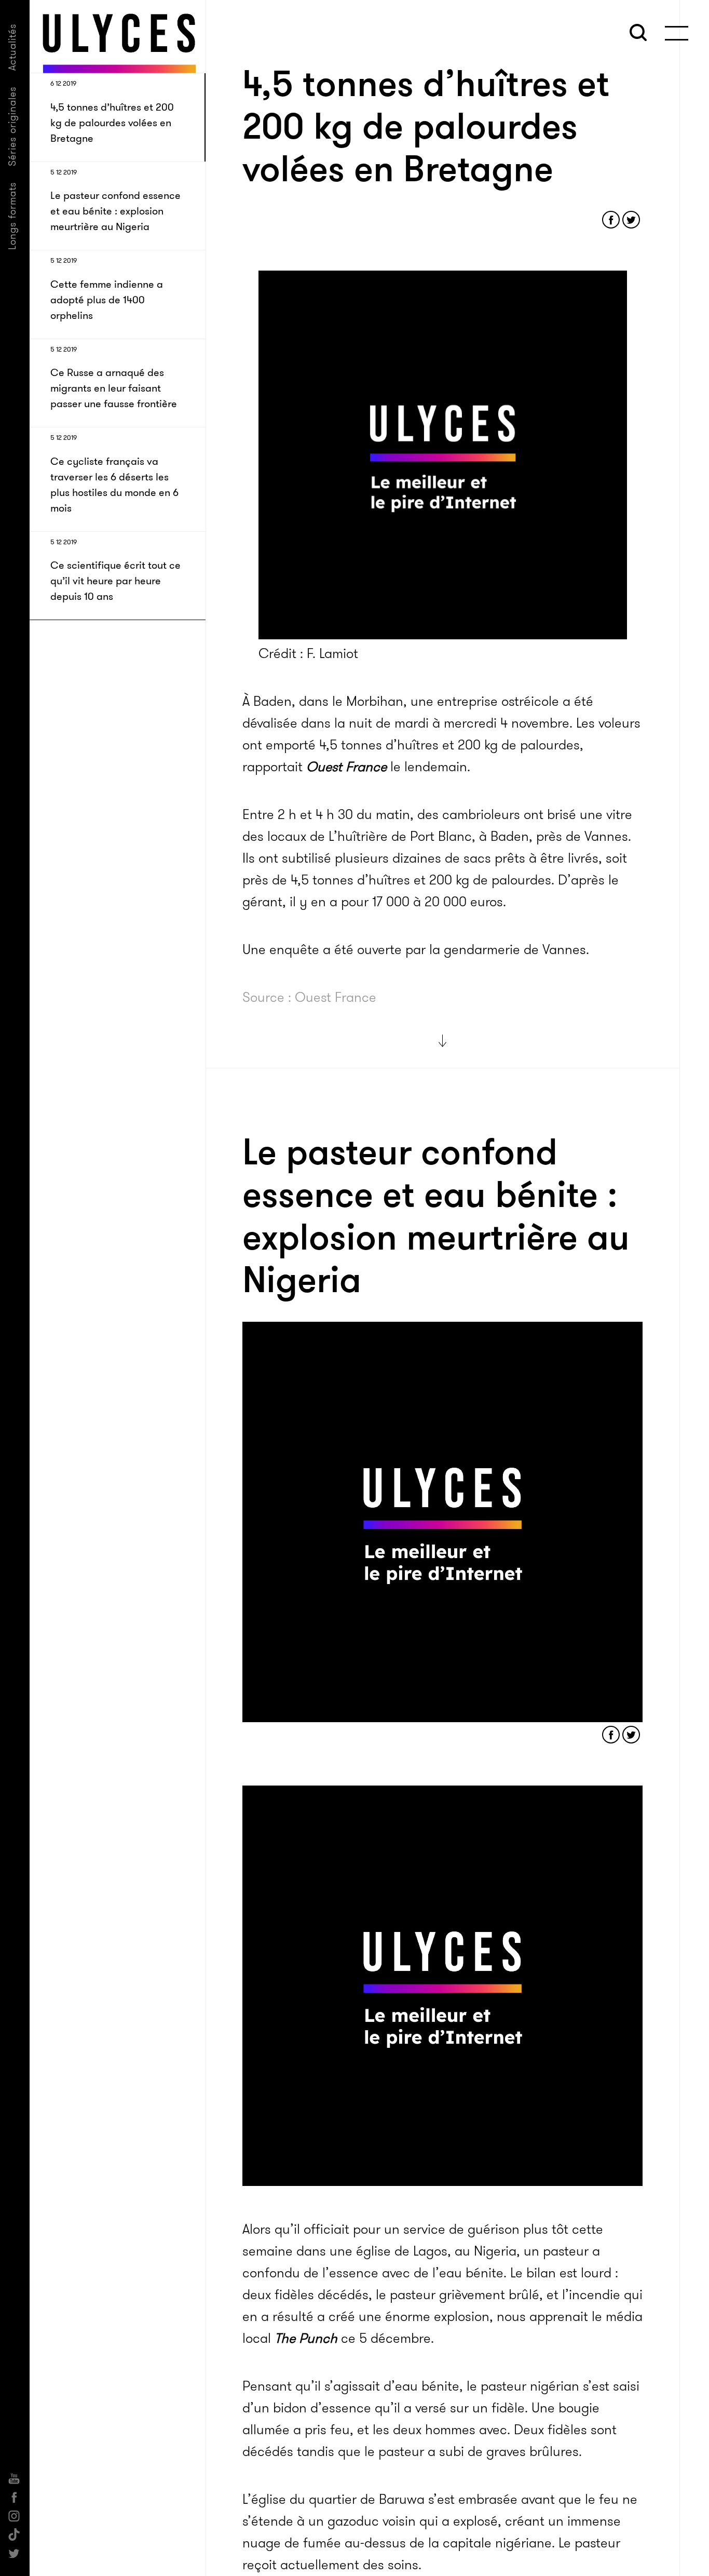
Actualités (12, 47)
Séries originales (12, 126)
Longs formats (12, 216)
